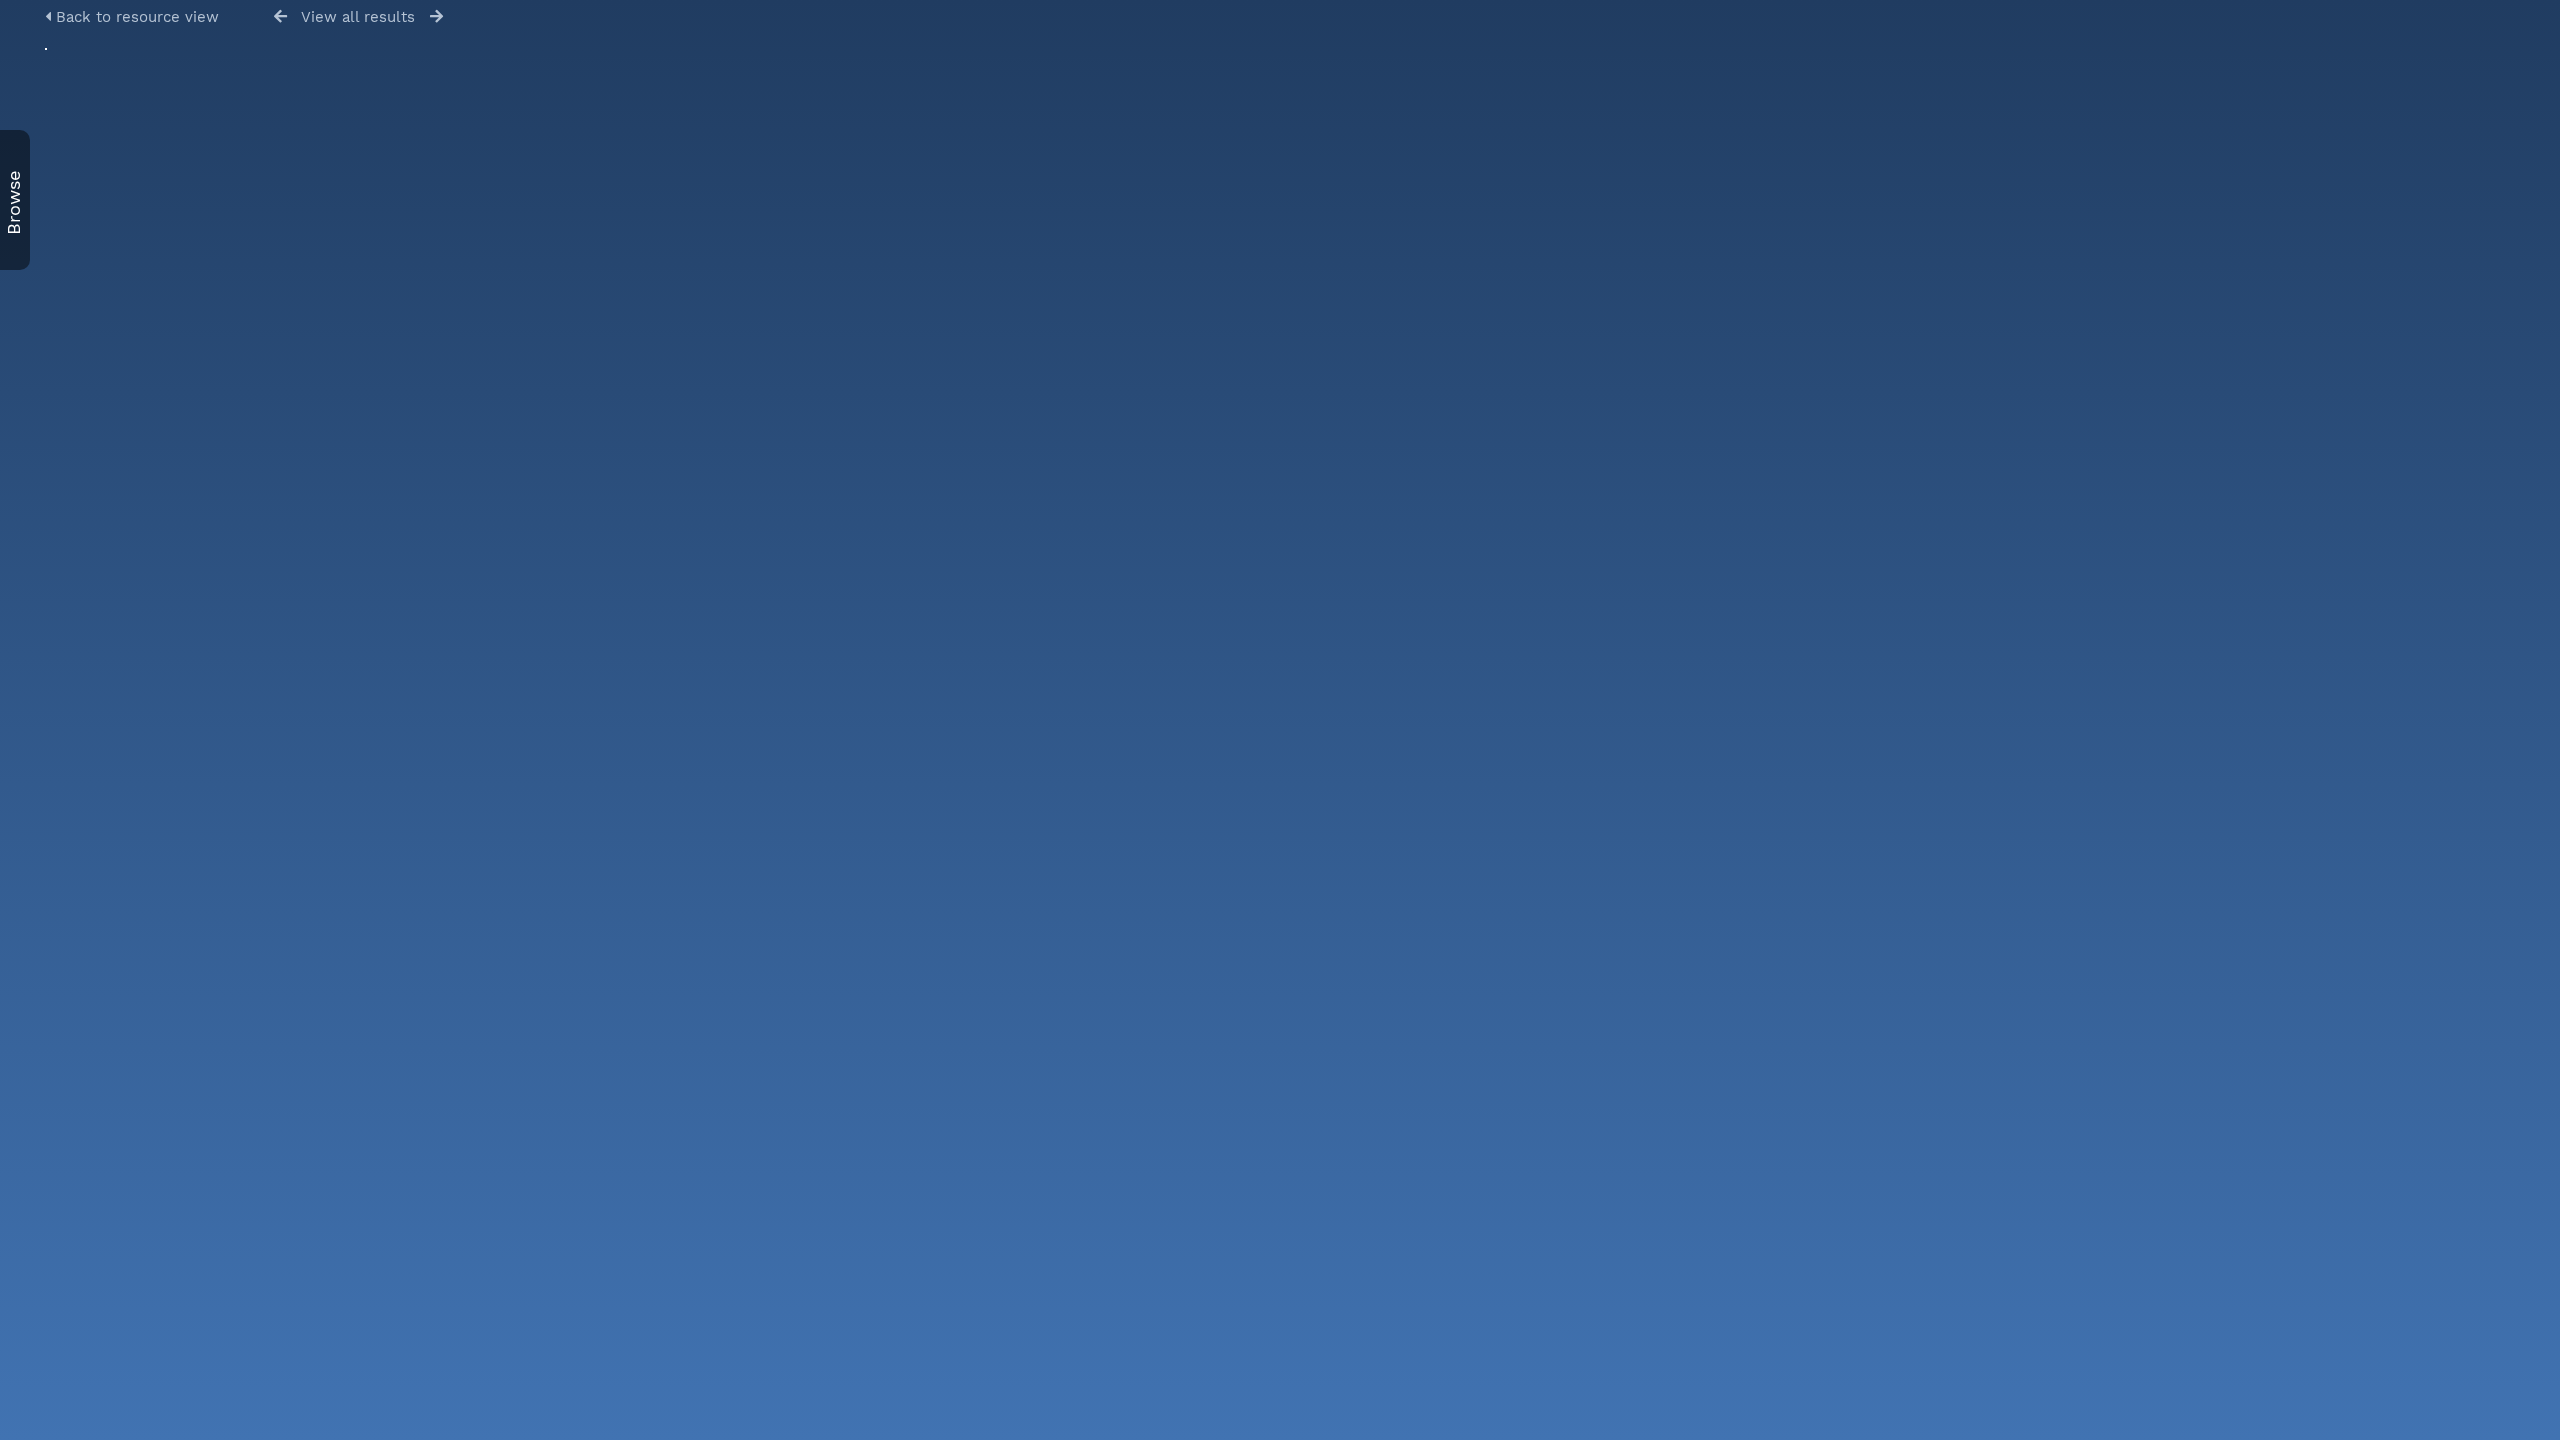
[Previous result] (280, 16)
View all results (358, 17)
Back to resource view (135, 17)
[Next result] (436, 16)
